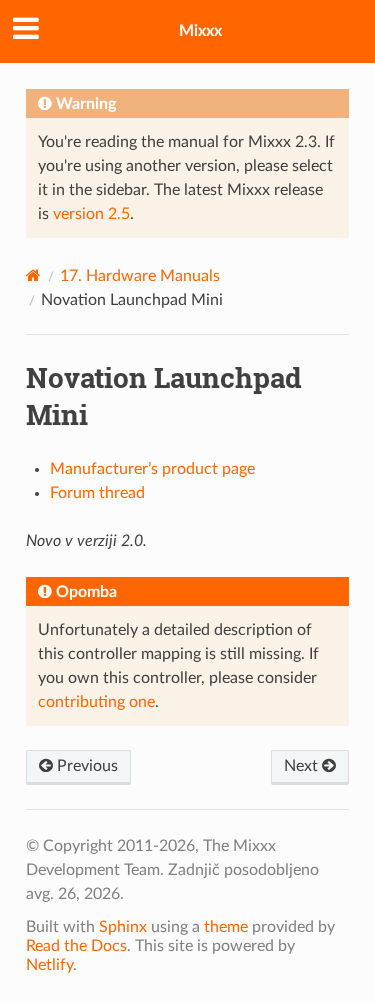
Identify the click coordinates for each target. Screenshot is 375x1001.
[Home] (33, 275)
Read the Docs (76, 946)
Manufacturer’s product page (152, 469)
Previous (85, 766)
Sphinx (123, 927)
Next (303, 766)
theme (226, 927)
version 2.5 (91, 214)
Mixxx (200, 31)
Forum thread (97, 493)
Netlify (49, 965)
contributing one (96, 702)
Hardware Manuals (140, 276)
